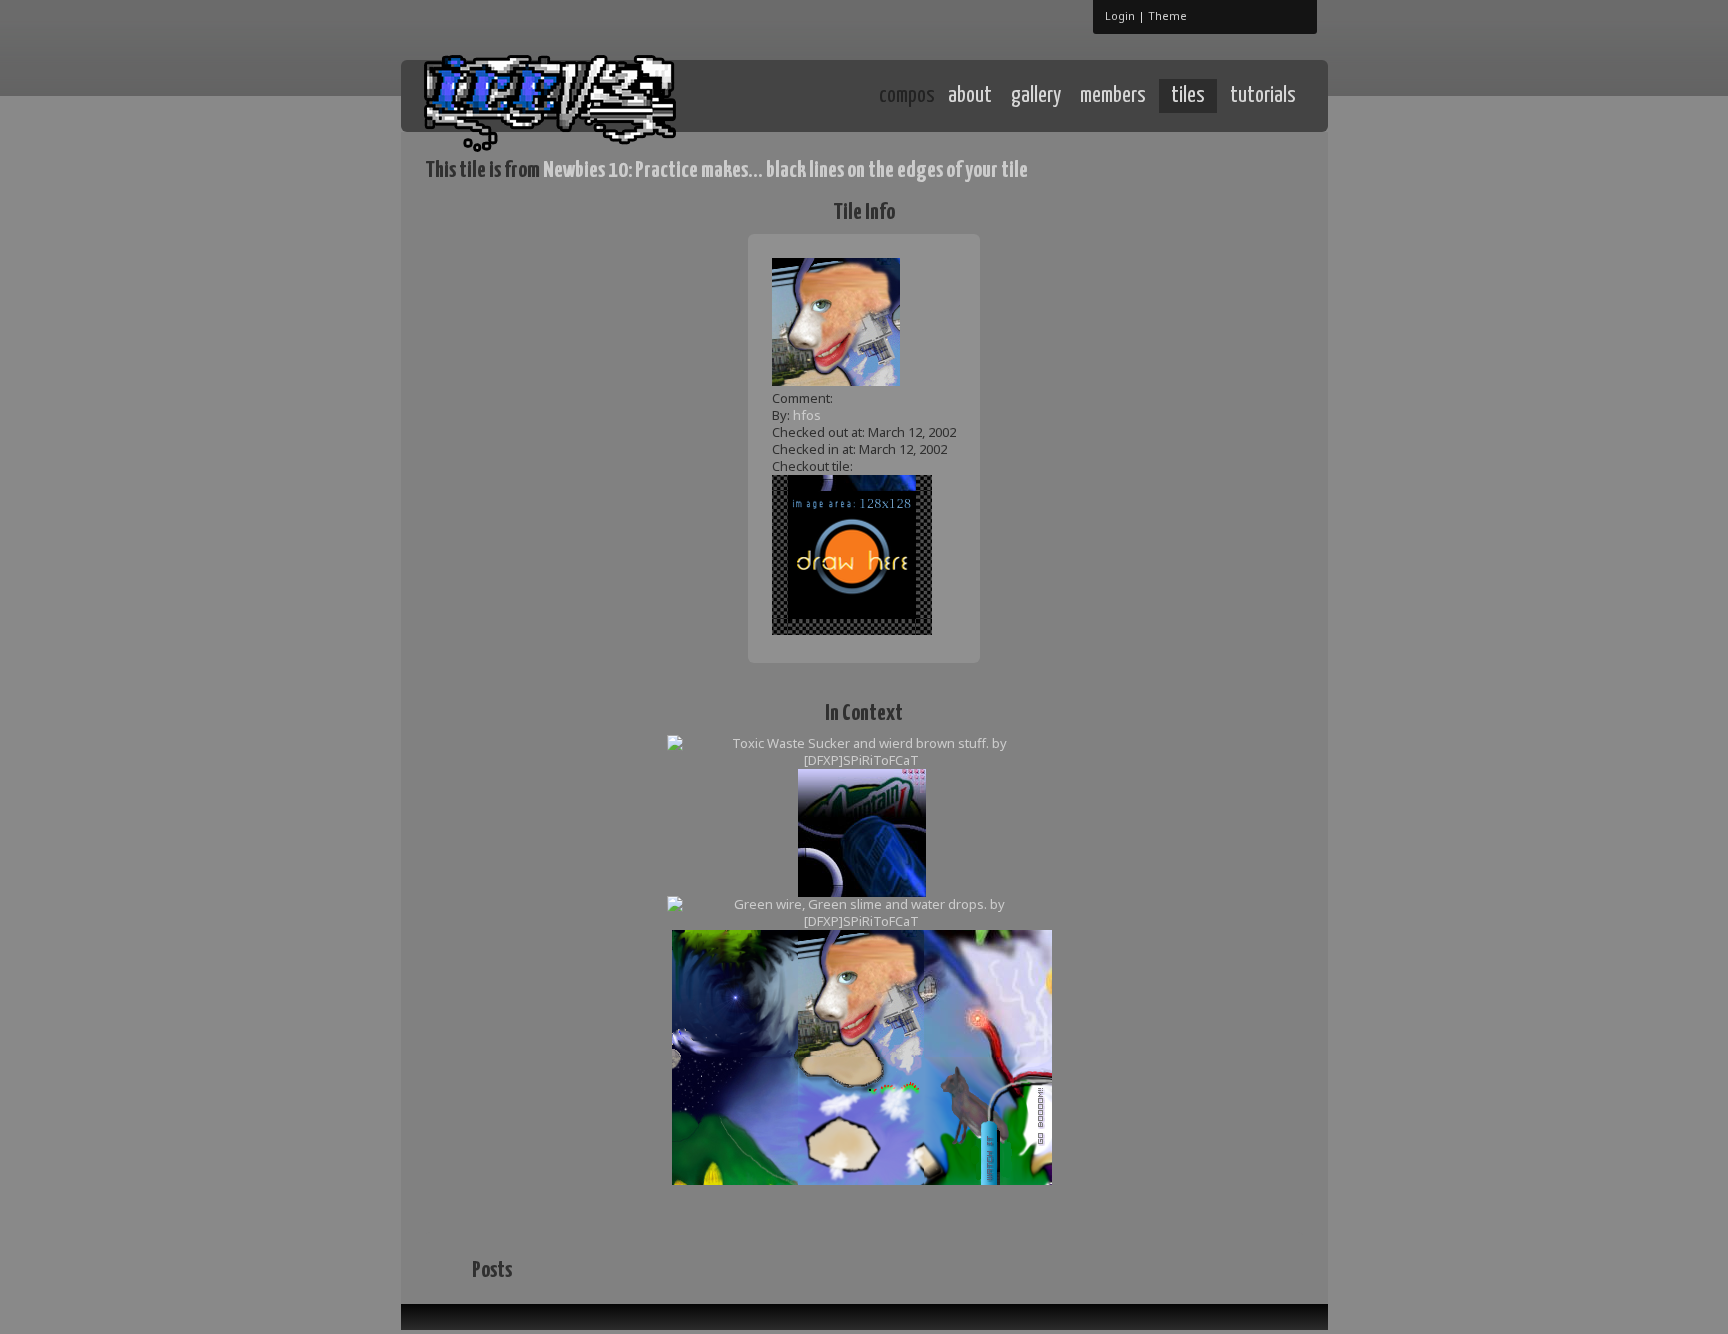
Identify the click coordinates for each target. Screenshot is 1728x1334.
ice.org (572, 94)
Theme (1167, 15)
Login (1120, 15)
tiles (1188, 96)
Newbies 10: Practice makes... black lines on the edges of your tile (785, 170)
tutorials (1263, 96)
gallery (1036, 96)
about (970, 96)
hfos (807, 415)
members (1113, 96)
